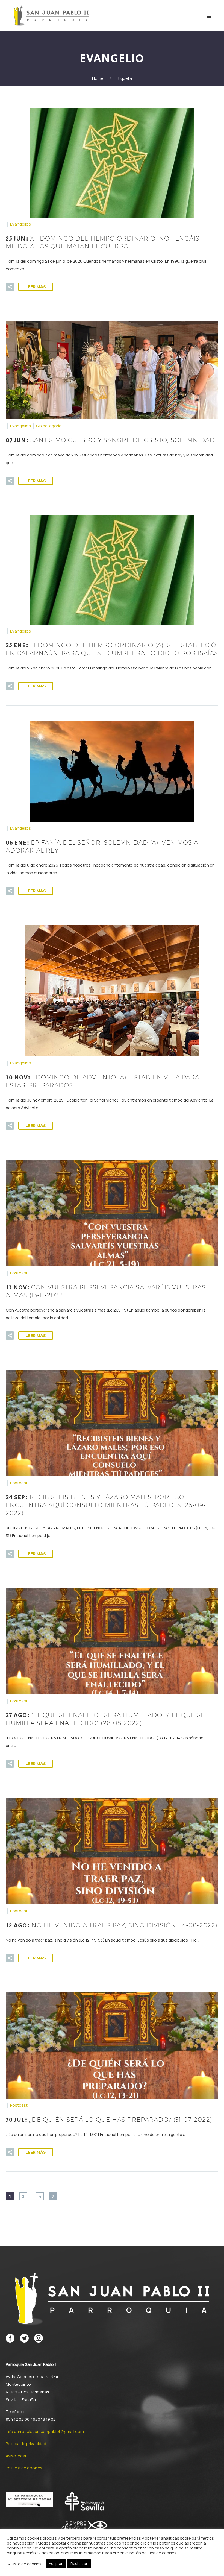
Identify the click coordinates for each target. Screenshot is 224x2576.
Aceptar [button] (56, 2563)
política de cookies (159, 2553)
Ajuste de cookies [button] (25, 2564)
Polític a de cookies (24, 2468)
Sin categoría (49, 426)
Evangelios (20, 224)
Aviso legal (16, 2456)
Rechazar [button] (79, 2563)
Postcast (19, 1273)
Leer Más (36, 287)
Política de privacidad (26, 2444)
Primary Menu (209, 16)
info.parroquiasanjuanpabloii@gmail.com (45, 2432)
